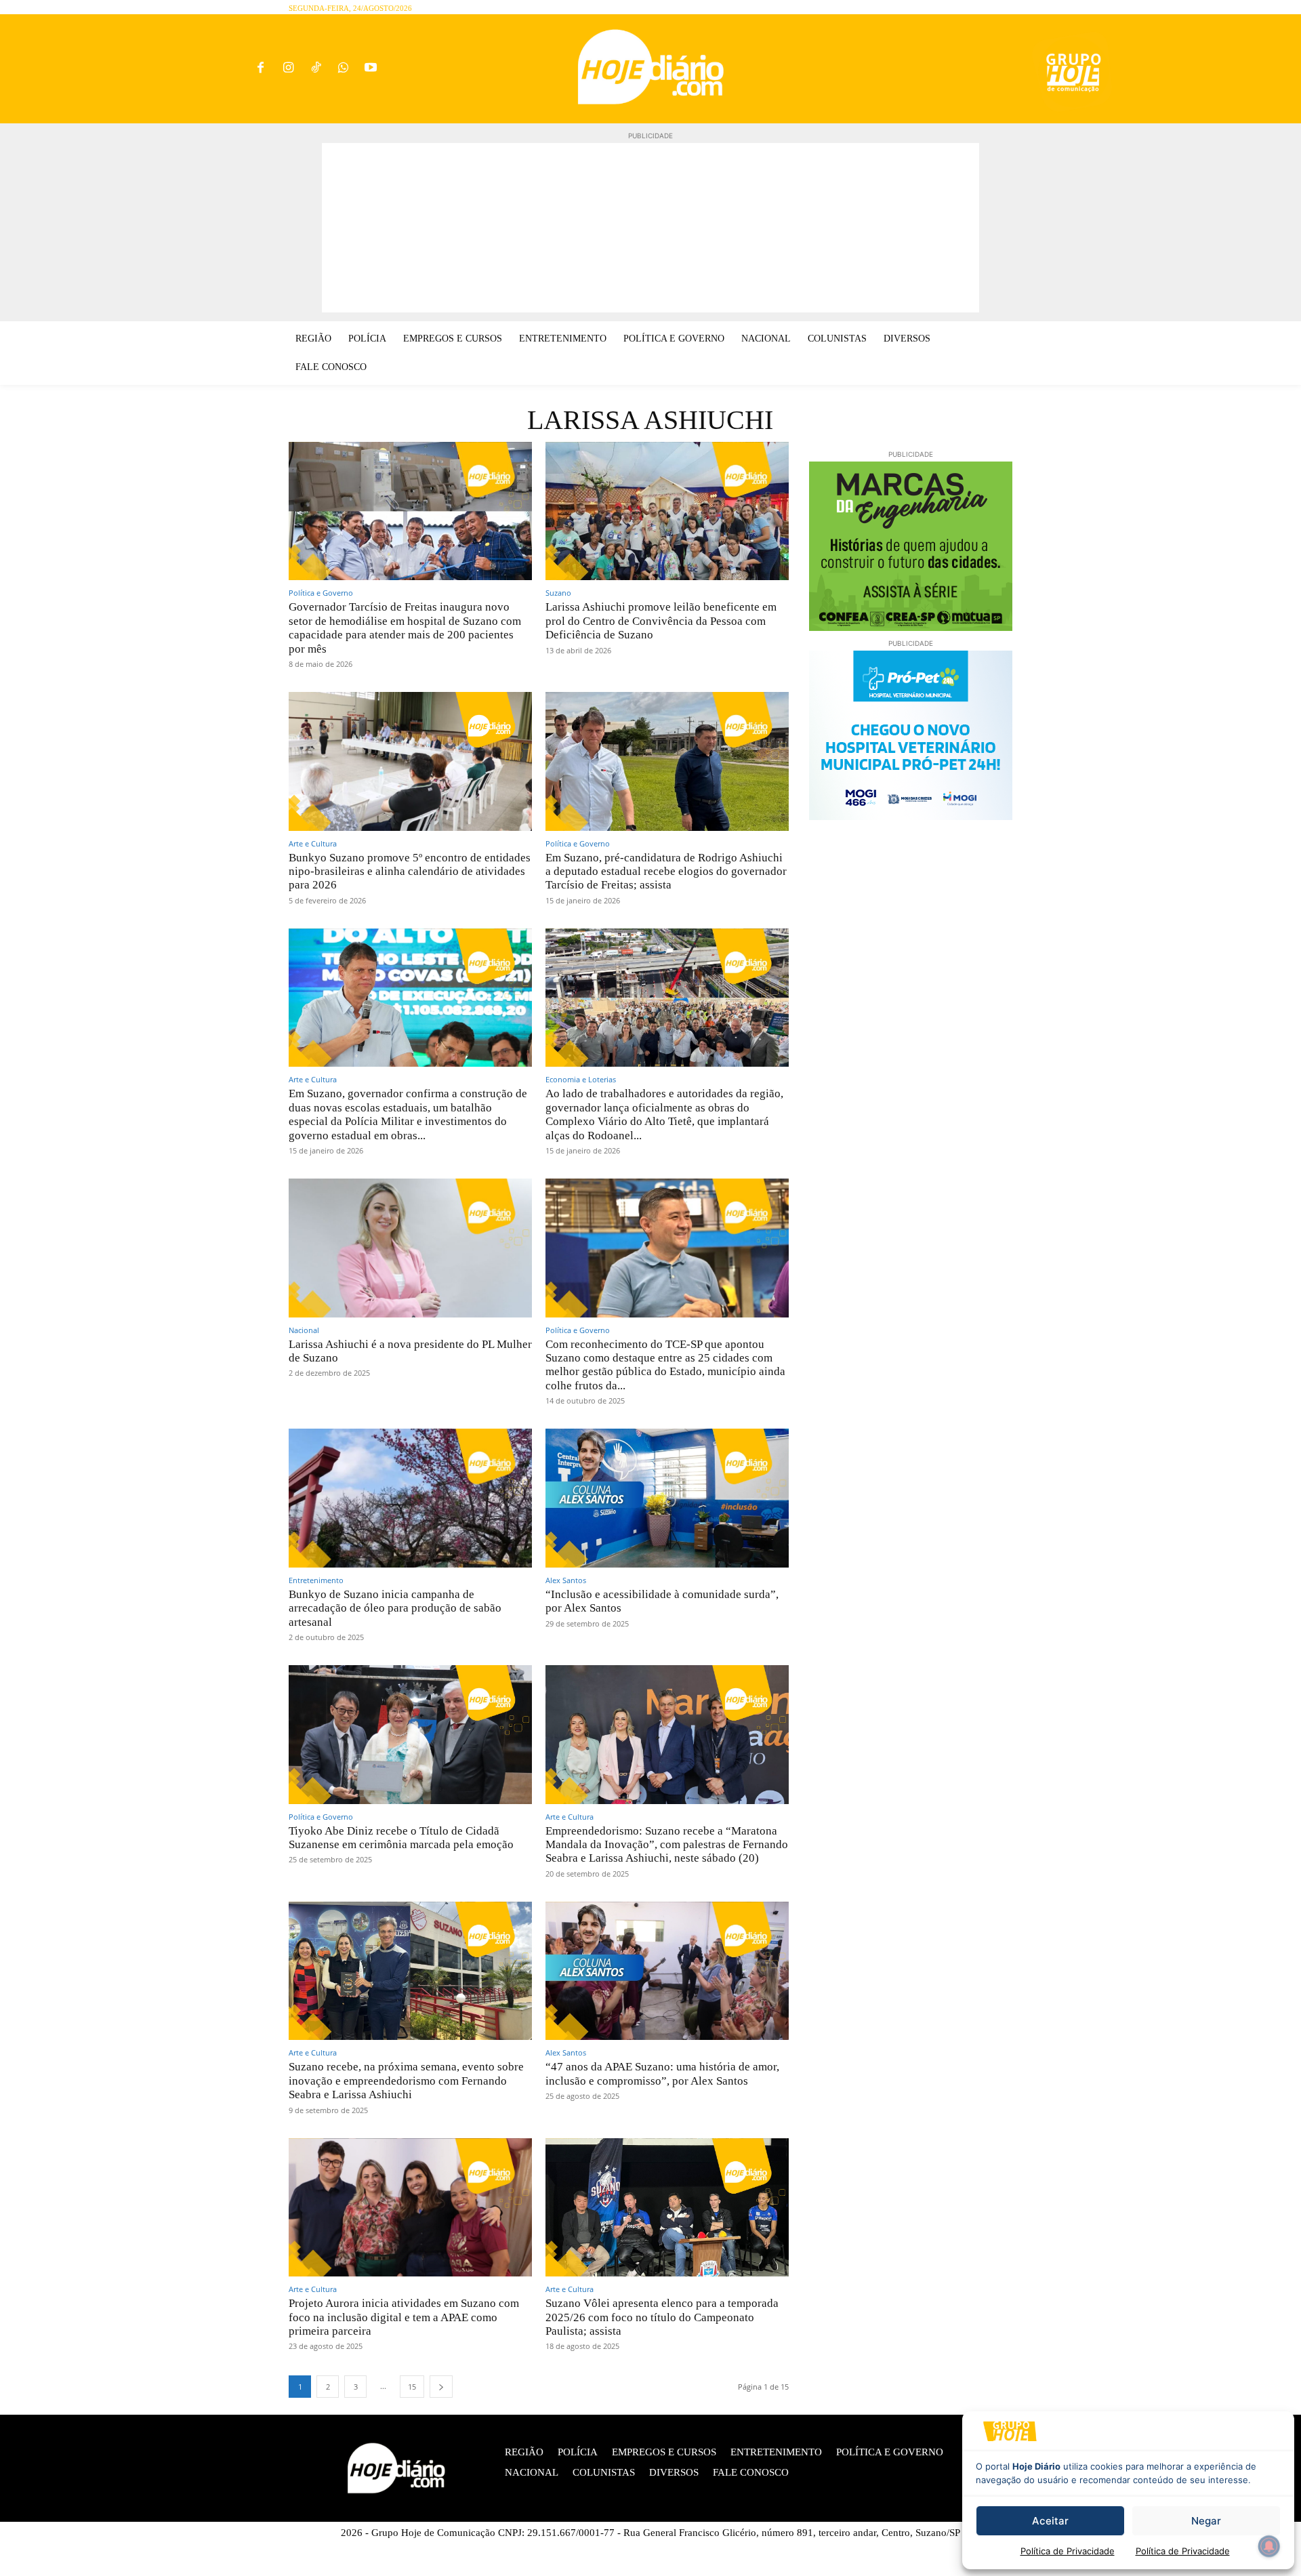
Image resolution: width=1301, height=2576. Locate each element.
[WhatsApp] (343, 69)
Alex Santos (566, 1580)
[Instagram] (288, 69)
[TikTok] (316, 69)
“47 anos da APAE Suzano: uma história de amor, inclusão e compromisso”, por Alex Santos (662, 2073)
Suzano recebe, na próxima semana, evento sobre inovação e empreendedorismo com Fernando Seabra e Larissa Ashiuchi (406, 2081)
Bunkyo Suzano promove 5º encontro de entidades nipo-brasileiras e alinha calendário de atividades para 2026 (410, 872)
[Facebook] (261, 69)
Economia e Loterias (581, 1079)
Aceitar (1050, 2521)
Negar (1206, 2521)
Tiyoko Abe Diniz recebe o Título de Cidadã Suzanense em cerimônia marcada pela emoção (401, 1838)
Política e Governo (321, 593)
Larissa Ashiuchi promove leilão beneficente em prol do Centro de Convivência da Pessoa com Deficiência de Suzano (661, 621)
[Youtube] (371, 69)
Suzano (558, 593)
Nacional (304, 1330)
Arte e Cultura (313, 843)
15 (412, 2387)
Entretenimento (316, 1580)
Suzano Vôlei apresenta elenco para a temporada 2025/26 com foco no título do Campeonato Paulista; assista (662, 2317)
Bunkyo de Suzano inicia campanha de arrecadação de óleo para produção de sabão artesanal (395, 1608)
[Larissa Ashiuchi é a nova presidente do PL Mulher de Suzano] (410, 1248)
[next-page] (441, 2387)
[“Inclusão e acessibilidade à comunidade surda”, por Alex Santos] (667, 1498)
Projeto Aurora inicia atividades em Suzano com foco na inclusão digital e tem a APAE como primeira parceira (404, 2317)
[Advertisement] (650, 228)
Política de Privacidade (1068, 2551)
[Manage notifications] (1269, 2546)
